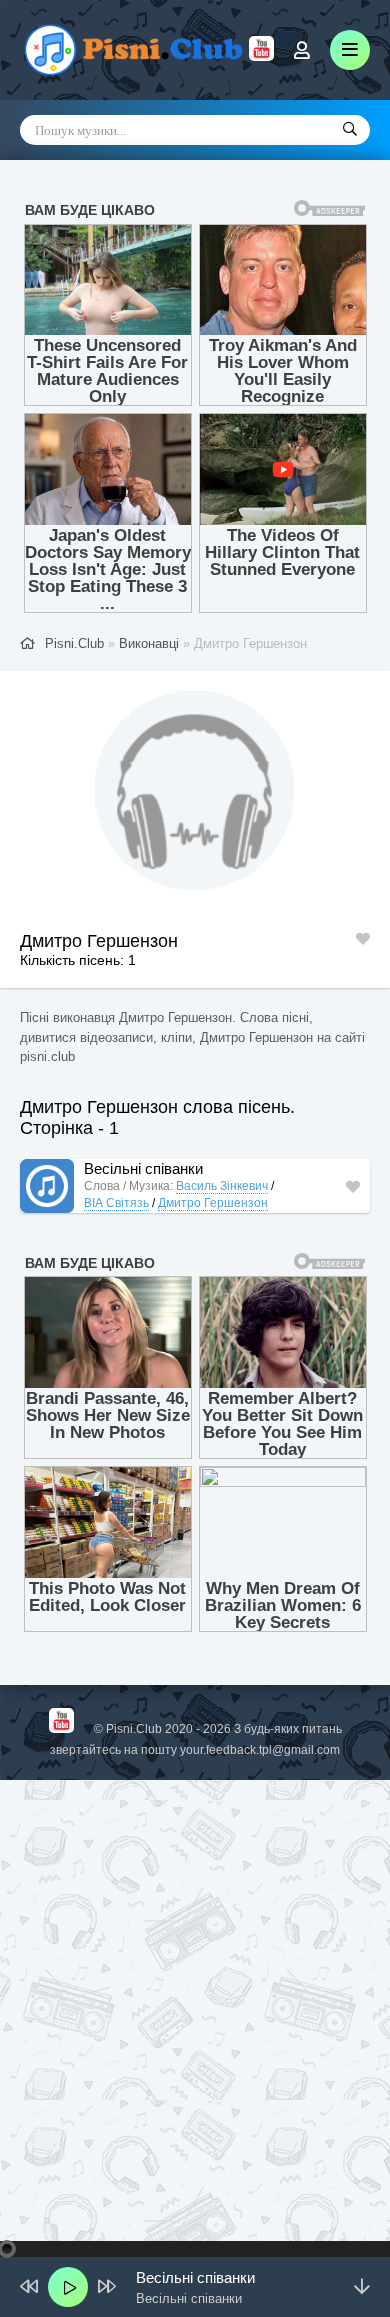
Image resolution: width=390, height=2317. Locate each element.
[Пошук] (350, 130)
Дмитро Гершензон (213, 1203)
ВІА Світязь (116, 1203)
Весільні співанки (143, 1168)
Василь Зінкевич (222, 1186)
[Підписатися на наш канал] (261, 56)
